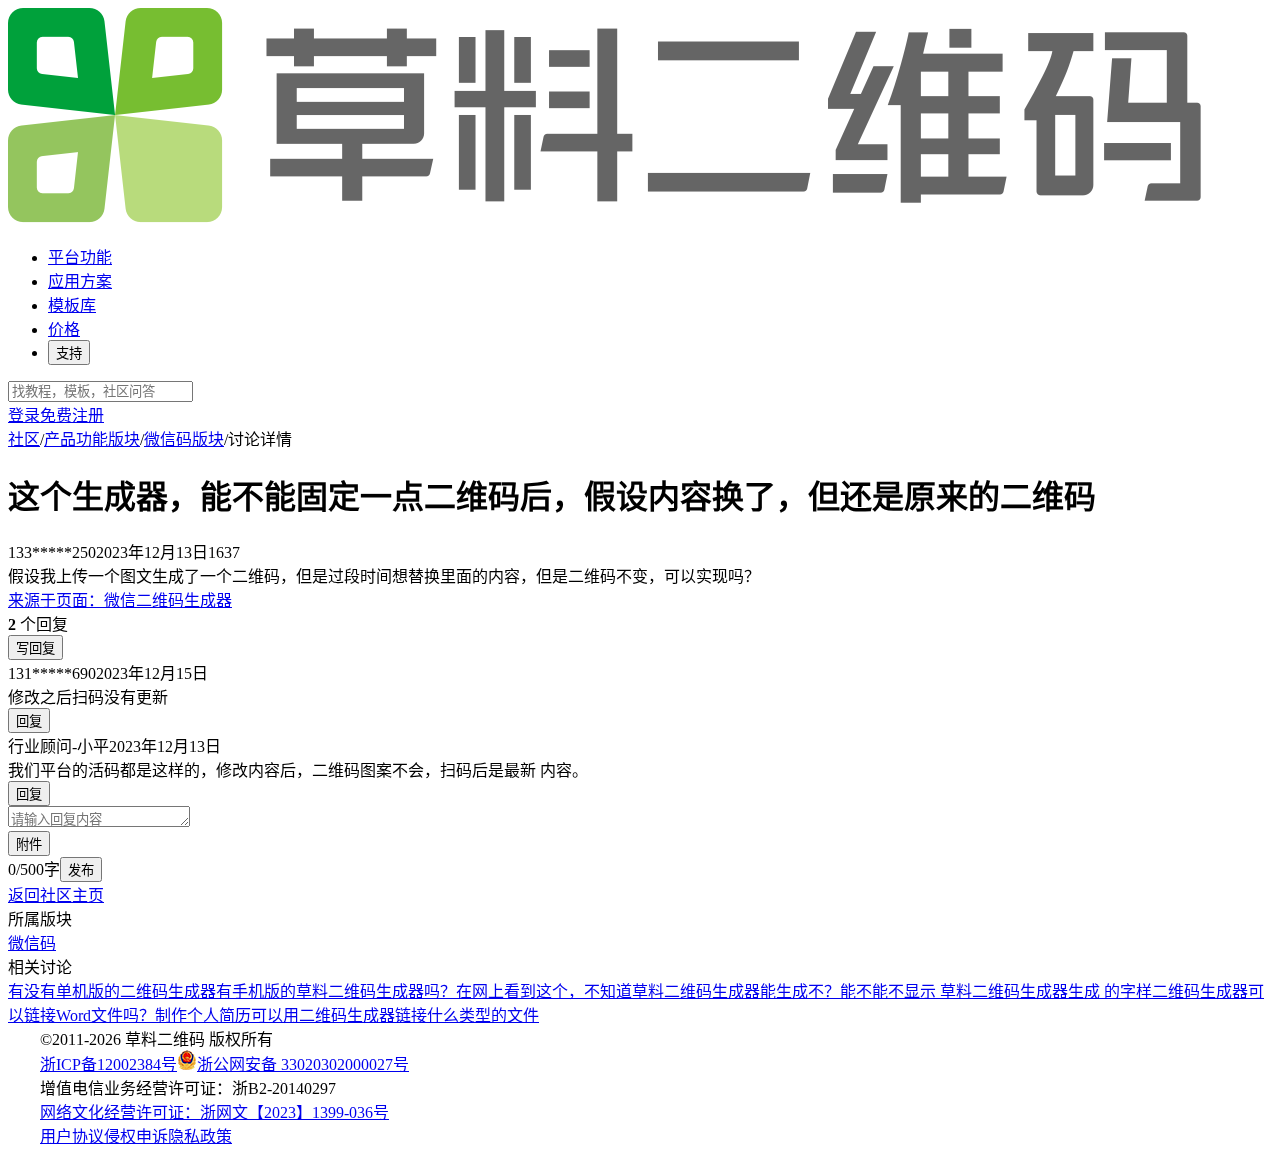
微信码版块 (184, 439)
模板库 (72, 305)
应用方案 (80, 281)
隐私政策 (200, 1136)
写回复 (35, 648)
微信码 (32, 943)
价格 (64, 329)
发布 (81, 870)
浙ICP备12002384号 (108, 1064)
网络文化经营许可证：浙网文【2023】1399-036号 (214, 1112)
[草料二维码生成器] (608, 218)
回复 (29, 721)
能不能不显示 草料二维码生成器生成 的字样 (996, 991)
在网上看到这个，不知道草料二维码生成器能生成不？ (648, 991)
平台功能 (80, 257)
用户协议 (72, 1136)
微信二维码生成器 (120, 600)
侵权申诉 (136, 1136)
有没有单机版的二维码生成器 (112, 991)
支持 (69, 353)
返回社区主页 (56, 895)
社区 (24, 439)
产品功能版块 (92, 439)
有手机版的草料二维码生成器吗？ (336, 991)
